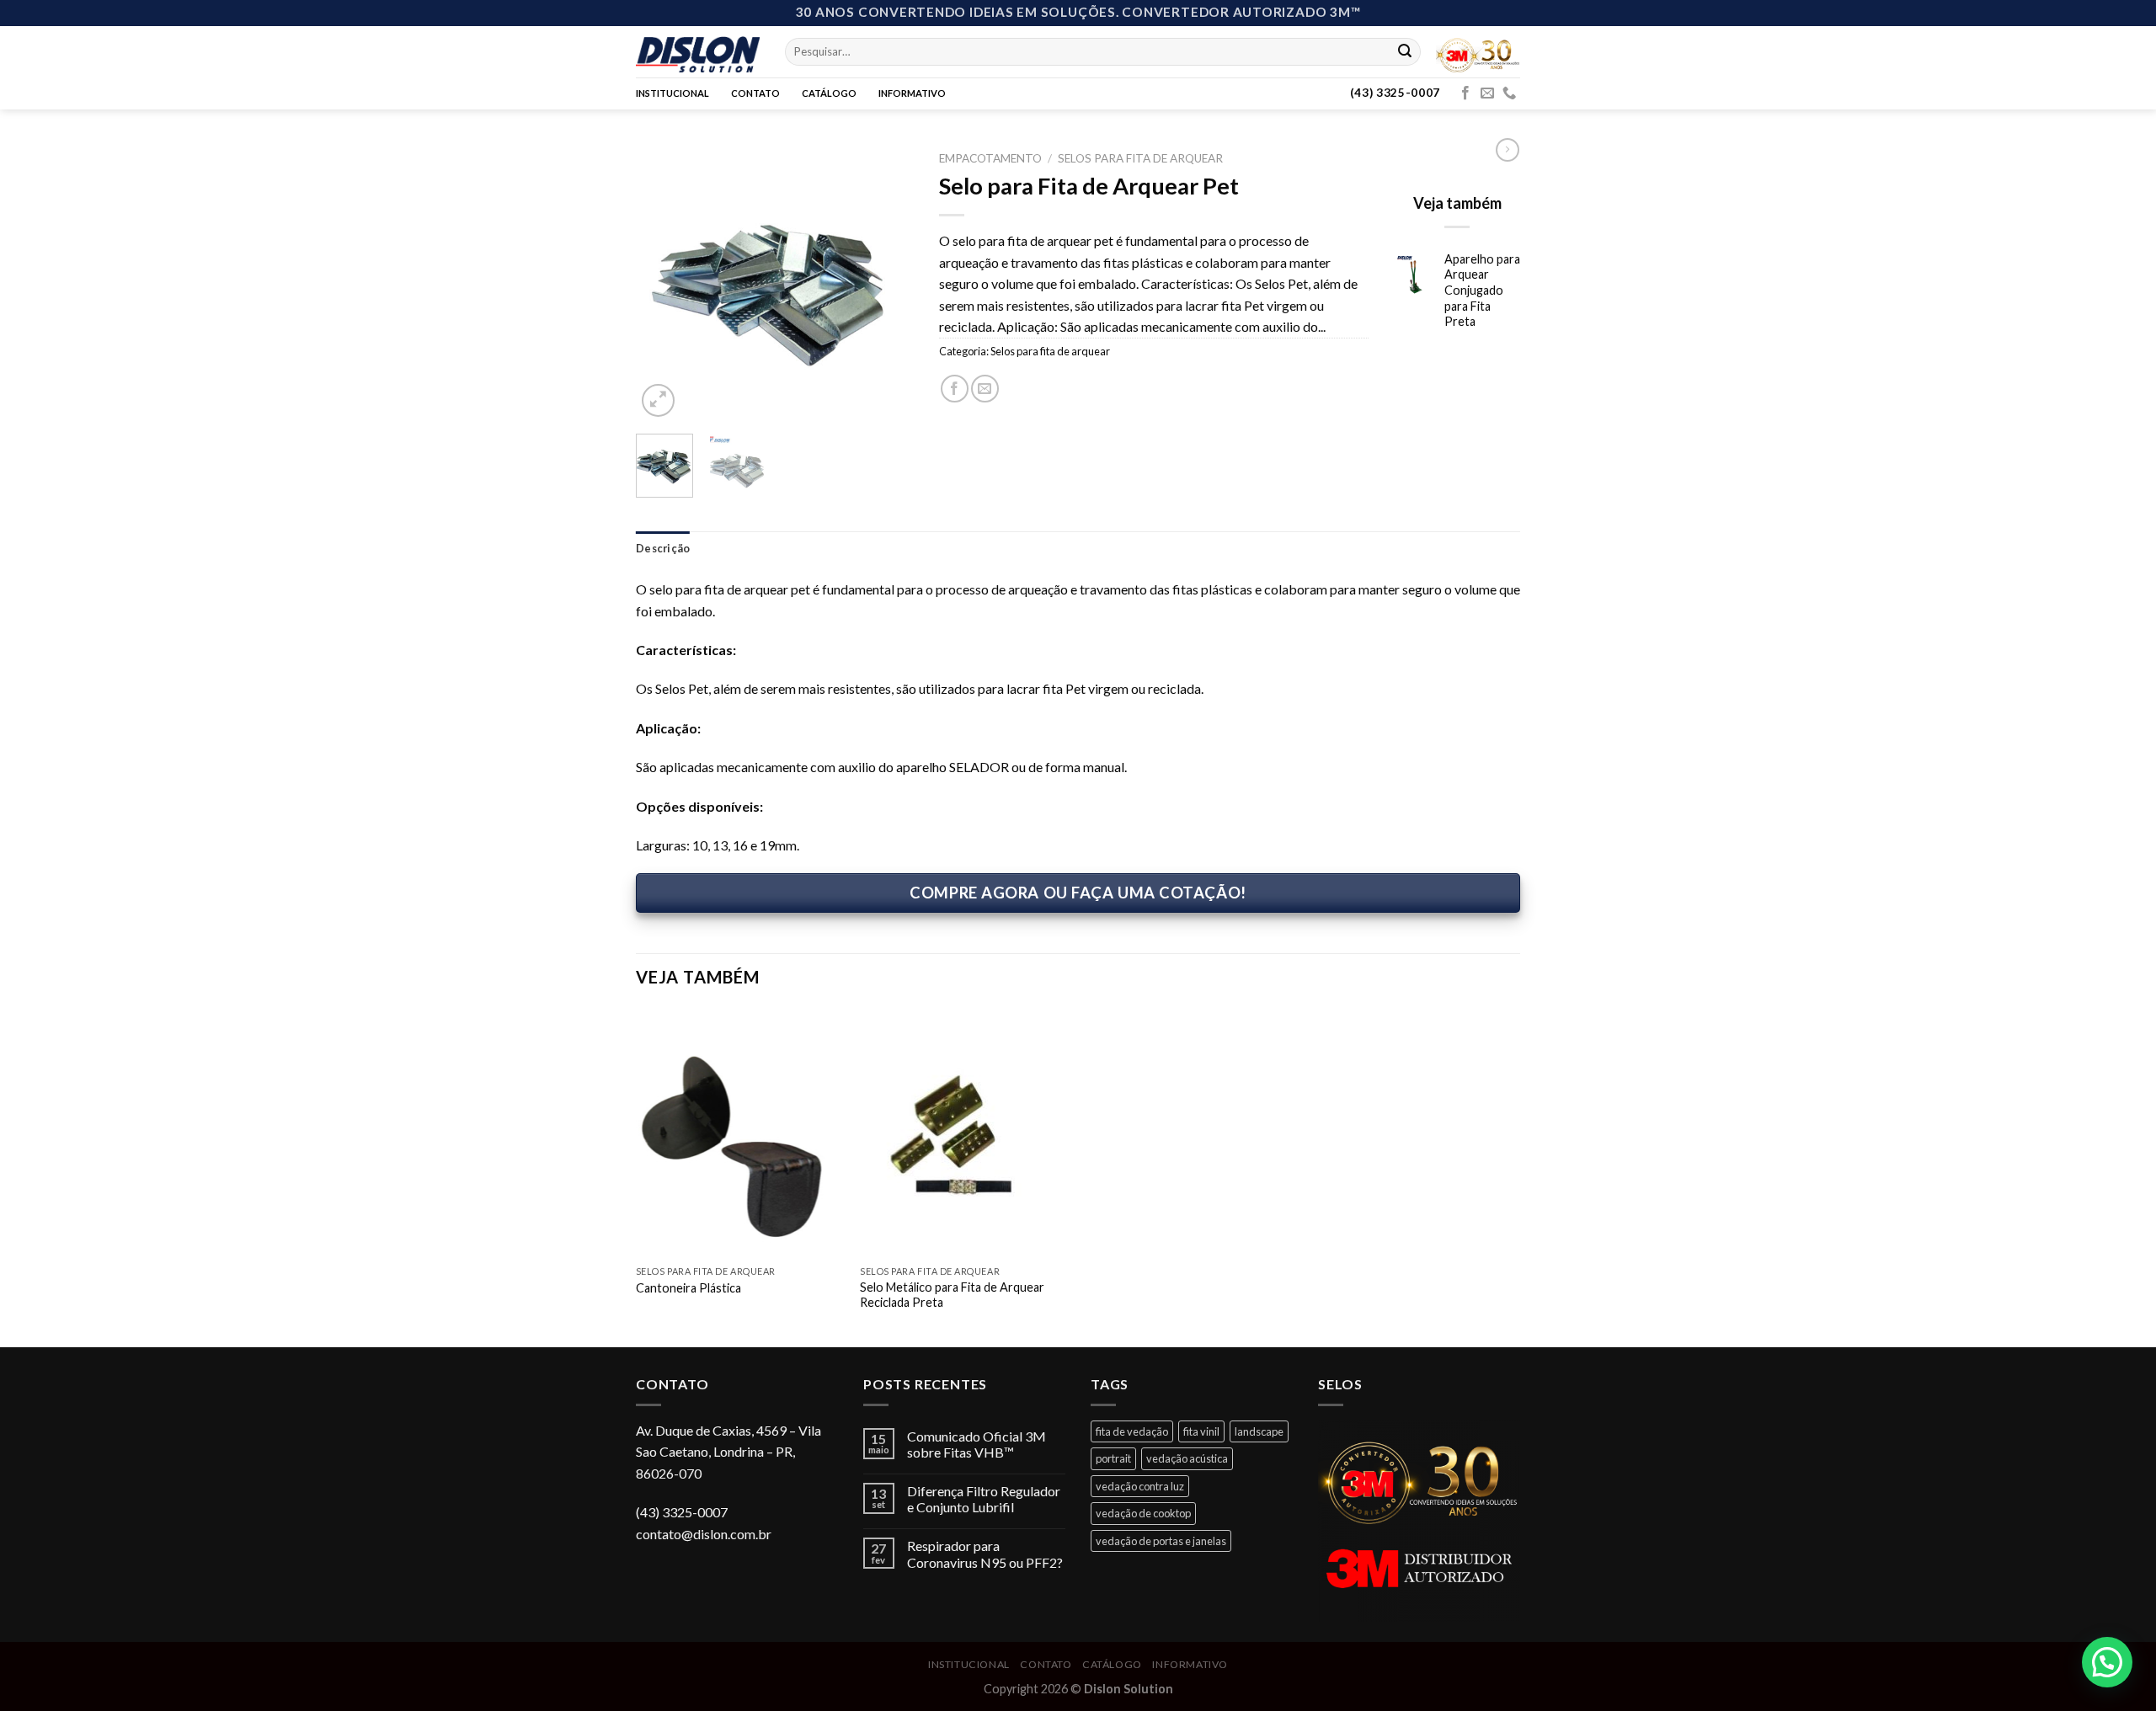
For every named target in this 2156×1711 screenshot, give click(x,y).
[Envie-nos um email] (1487, 93)
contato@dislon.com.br (704, 1534)
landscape (1259, 1431)
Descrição (663, 548)
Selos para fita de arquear (1140, 158)
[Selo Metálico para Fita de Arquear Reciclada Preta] (964, 1133)
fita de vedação (1132, 1431)
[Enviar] (1405, 51)
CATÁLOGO (829, 93)
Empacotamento (990, 158)
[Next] (887, 282)
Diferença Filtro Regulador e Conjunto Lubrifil (984, 1499)
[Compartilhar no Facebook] (955, 389)
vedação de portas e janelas (1161, 1541)
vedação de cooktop (1143, 1513)
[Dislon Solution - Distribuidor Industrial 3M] (698, 51)
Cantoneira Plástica (688, 1288)
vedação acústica (1187, 1458)
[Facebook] (1465, 93)
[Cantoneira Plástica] (740, 1133)
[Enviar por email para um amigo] (985, 389)
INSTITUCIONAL (672, 93)
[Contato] (1509, 93)
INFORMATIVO (912, 93)
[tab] (663, 548)
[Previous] (663, 282)
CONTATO (755, 93)
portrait (1113, 1458)
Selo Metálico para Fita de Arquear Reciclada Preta (952, 1295)
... (1322, 326)
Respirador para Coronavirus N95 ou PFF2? (985, 1554)
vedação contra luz (1140, 1486)
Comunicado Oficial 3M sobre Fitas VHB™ (977, 1444)
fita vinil (1201, 1431)
